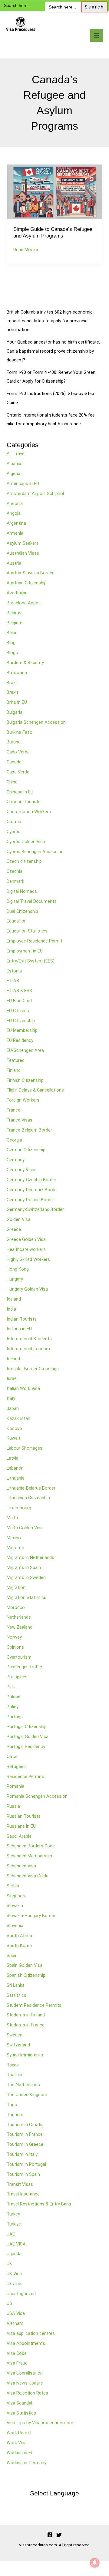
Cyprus (13, 832)
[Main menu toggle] (97, 35)
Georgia (14, 1140)
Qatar (12, 1757)
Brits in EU (17, 702)
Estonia (14, 971)
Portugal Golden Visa (28, 1737)
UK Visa (14, 2274)
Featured (16, 1060)
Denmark (15, 881)
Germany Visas (22, 1170)
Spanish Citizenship (26, 1975)
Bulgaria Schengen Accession (36, 722)
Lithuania (16, 1478)
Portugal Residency (26, 1747)
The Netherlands (23, 2085)
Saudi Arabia (19, 1836)
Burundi (14, 742)
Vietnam (15, 2323)
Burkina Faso (20, 732)
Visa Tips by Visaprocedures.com (40, 2423)
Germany (16, 1160)
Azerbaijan (17, 593)
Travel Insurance (23, 2194)
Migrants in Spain (24, 1567)
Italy (11, 1398)
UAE (11, 2234)
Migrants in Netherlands (30, 1557)
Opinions (15, 1647)
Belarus (14, 613)
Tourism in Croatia (25, 2125)
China (12, 782)
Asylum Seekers (23, 543)
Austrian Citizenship (27, 583)
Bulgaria (15, 712)
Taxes (13, 2065)
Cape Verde (18, 772)
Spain (12, 1956)
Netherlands (19, 1617)
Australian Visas (23, 553)
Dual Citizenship (22, 911)
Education (17, 921)
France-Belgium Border (29, 1130)
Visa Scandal (19, 2403)
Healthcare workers (26, 1249)
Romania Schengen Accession (37, 1796)
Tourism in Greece (25, 2144)
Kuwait (13, 1438)
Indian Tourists (22, 1319)
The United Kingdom (27, 2095)
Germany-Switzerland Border (35, 1209)
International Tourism (28, 1349)
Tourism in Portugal (26, 2164)
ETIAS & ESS (19, 991)
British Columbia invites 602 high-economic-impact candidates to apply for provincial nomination (50, 321)
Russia (13, 1806)
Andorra (15, 504)
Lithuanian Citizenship (28, 1498)
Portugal (15, 1717)
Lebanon (15, 1468)
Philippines (17, 1677)
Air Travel (16, 454)
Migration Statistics (26, 1597)
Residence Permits (25, 1777)
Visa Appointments (26, 2343)
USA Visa (16, 2313)
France (13, 1110)
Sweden (15, 2035)
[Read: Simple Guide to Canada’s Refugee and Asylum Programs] (54, 191)
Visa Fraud (17, 2363)
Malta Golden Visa (25, 1528)
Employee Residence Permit (35, 941)
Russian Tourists (24, 1816)
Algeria (13, 474)
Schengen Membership (29, 1856)
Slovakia (15, 1906)
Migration (16, 1587)
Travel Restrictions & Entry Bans (39, 2204)
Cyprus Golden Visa (26, 842)
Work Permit (19, 2433)
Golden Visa (18, 1219)
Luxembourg (19, 1508)
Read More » (26, 249)
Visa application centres (31, 2333)
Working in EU (20, 2453)
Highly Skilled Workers (28, 1259)
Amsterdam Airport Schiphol (35, 494)
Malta (12, 1518)
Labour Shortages (25, 1448)
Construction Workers (29, 812)
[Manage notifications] (95, 2563)
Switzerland (18, 2045)
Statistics (17, 1995)
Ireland (13, 1359)
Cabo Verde (18, 752)
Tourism (15, 2115)
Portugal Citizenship (27, 1727)
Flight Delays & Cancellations (35, 1090)
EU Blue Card (19, 1001)
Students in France (26, 2025)
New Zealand (20, 1627)
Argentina (16, 523)
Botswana (17, 673)
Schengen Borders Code (31, 1846)
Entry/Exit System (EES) (31, 961)
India (11, 1309)
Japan (13, 1408)
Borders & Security (25, 663)
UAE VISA (16, 2244)
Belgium (15, 623)
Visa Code (17, 2353)
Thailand (15, 2075)
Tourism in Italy (22, 2154)
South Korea (19, 1946)
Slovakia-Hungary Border (31, 1916)
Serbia (13, 1886)
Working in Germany (26, 2463)
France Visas (20, 1120)
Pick (11, 1687)
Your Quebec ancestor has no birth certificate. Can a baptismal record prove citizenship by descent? (53, 351)
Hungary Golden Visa (27, 1289)
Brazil (12, 683)
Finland (14, 1070)
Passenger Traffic (24, 1667)
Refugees (16, 1767)
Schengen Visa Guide (28, 1876)
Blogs (12, 653)
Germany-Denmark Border (32, 1190)
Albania (14, 464)
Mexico (14, 1538)
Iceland (14, 1299)
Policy (13, 1707)
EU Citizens (18, 1011)
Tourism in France (25, 2134)
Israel (12, 1378)
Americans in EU (23, 484)
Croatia (14, 822)
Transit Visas (20, 2184)
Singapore (17, 1896)
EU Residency (20, 1040)
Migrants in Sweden (26, 1577)
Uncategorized (21, 2294)
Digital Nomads (22, 891)
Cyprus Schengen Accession (35, 852)
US (9, 2303)
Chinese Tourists (24, 802)
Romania (15, 1786)
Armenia (15, 533)
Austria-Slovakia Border (30, 573)
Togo (12, 2105)
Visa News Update (25, 2383)
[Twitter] (59, 2535)
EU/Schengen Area (25, 1050)
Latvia (13, 1458)
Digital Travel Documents (32, 901)
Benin (12, 633)
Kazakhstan (18, 1418)
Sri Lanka (16, 1985)
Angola (14, 513)
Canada (14, 762)
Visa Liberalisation (25, 2373)
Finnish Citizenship (25, 1080)
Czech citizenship (24, 861)
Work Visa (17, 2443)
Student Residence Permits (34, 2005)
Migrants (15, 1548)
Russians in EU (21, 1826)
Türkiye (14, 2224)
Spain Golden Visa (25, 1965)
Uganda (14, 2254)
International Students (29, 1339)
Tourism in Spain (23, 2174)
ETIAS (13, 981)
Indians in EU (19, 1329)
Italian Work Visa (23, 1388)
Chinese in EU (20, 792)
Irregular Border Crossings (33, 1369)
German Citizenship (26, 1150)
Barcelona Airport (24, 603)
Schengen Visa (21, 1866)
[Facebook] (50, 2535)
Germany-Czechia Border (31, 1180)
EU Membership (22, 1030)
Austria (14, 563)
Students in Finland (26, 2015)
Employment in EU (25, 951)
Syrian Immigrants (25, 2055)
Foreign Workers (23, 1100)
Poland (13, 1697)
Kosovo (14, 1428)
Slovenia (15, 1926)
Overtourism (19, 1657)
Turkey (13, 2214)
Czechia (15, 871)
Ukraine (14, 2284)
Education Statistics (27, 931)
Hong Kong (18, 1269)
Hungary (15, 1279)
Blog (11, 643)
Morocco (16, 1607)
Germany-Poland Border (30, 1200)
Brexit (12, 692)
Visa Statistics (21, 2413)
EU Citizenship (21, 1021)
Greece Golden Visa (26, 1239)
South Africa (19, 1936)
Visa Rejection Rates (27, 2393)
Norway (14, 1637)
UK (9, 2264)
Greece (14, 1229)
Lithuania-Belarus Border (31, 1488)
